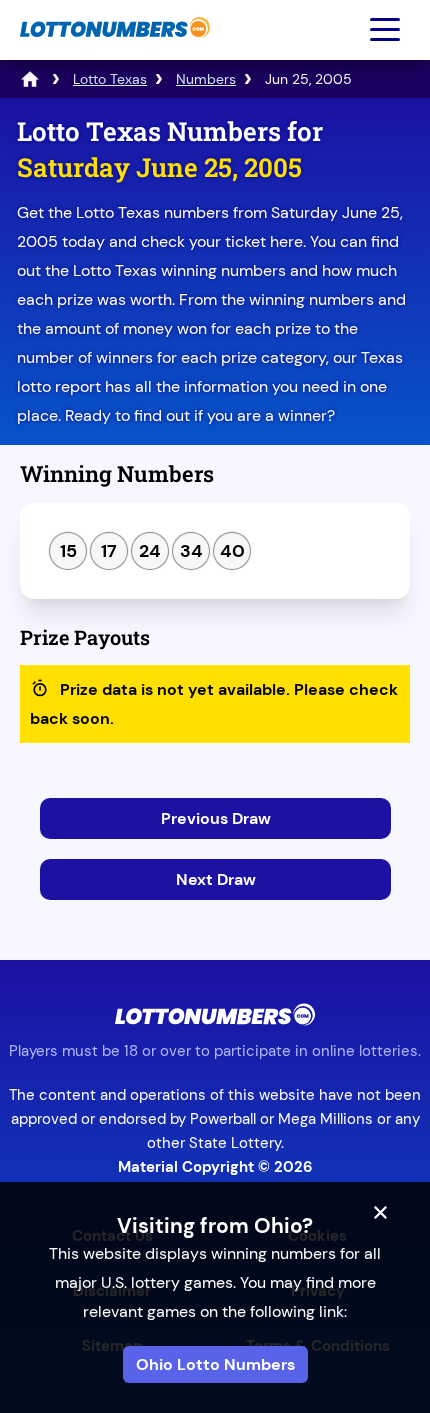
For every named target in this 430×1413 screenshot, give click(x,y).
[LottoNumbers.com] (112, 47)
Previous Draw (216, 818)
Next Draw (216, 879)
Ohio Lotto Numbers (215, 1364)
